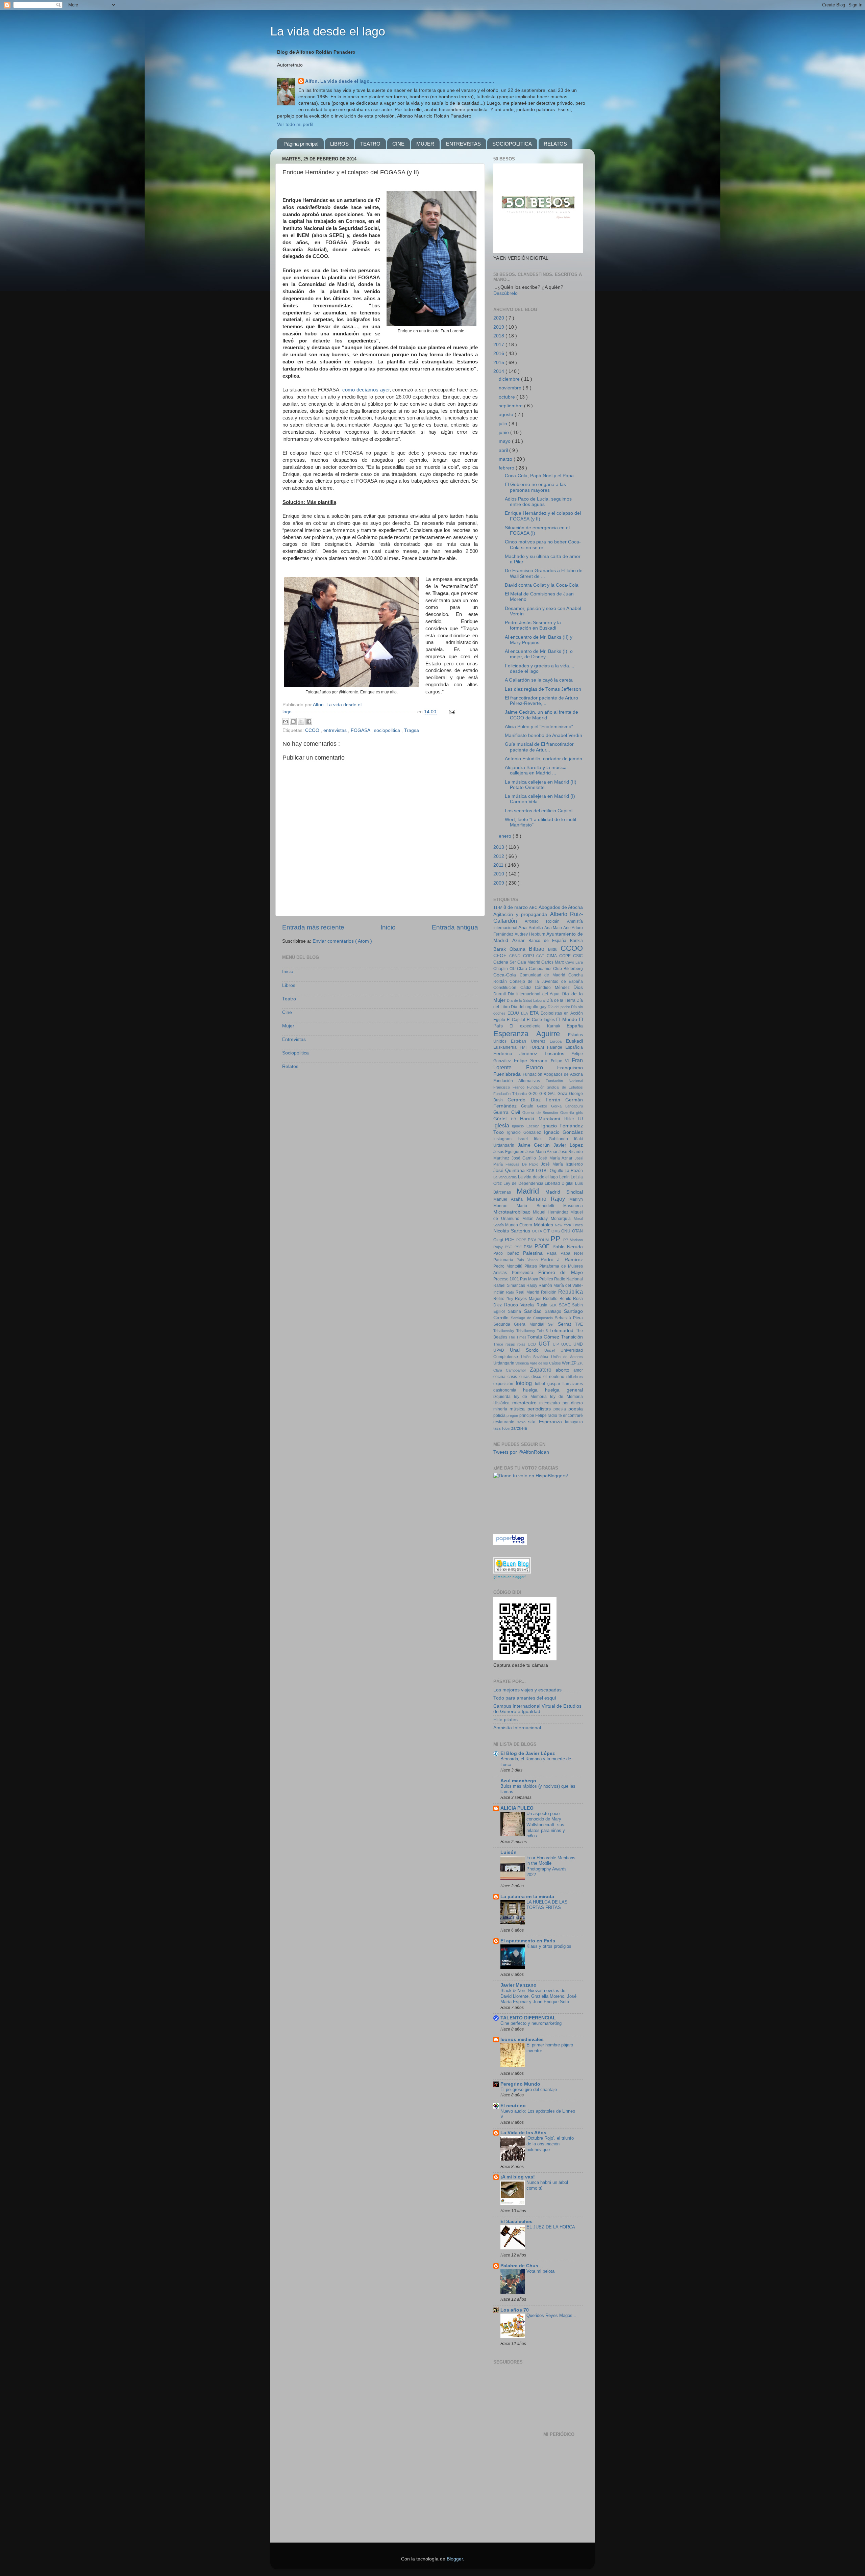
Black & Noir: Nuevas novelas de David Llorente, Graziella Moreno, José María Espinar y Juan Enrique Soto (538, 1996)
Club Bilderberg (568, 969)
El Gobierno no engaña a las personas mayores (535, 487)
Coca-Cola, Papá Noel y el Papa (539, 476)
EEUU (514, 1013)
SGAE (566, 1305)
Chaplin (501, 969)
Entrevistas (294, 1039)
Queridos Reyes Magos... (551, 2315)
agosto (507, 415)
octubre (508, 397)
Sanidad (534, 1311)
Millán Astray (537, 1219)
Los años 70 (515, 2310)
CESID (516, 956)
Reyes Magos (529, 1299)
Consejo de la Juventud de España (546, 981)
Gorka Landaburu (567, 1106)
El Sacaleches (516, 2222)
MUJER (425, 144)
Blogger (455, 2559)
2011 (499, 865)
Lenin (565, 1177)
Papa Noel (572, 1253)
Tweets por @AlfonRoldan (521, 1452)
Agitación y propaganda (522, 914)
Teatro (289, 999)
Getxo (544, 1106)
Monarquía (562, 1219)
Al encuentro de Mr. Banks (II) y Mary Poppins (539, 640)
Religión (550, 1292)
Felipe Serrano (532, 1061)
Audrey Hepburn (531, 934)
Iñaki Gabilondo (554, 1139)
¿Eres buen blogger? (510, 1577)
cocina (500, 1377)
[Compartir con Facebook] (309, 721)
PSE (519, 1247)
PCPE (522, 1240)
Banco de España (549, 941)
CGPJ (530, 956)
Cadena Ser (505, 962)
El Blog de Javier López (528, 1753)
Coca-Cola (506, 975)
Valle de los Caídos (546, 1363)
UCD (533, 1344)
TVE (579, 1324)
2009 (499, 883)
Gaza (563, 1094)
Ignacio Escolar (527, 1126)
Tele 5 (543, 1331)
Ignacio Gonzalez (526, 1132)
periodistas (540, 1409)
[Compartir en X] (301, 721)
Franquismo (570, 1068)
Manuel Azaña (510, 1199)
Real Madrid (528, 1292)
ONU (567, 1231)
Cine (287, 1012)
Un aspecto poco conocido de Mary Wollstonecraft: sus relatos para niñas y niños (546, 1825)
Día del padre (560, 1007)
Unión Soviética (536, 1357)
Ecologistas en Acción (562, 1013)
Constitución (507, 988)
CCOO (313, 730)
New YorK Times (569, 1225)
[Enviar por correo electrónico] (286, 721)
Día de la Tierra (561, 1000)
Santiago (554, 1311)
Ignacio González (564, 1132)
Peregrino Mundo (520, 2084)
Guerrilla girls (572, 1113)
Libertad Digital (560, 1183)
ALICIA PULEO (517, 1808)
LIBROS (339, 144)
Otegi (499, 1240)
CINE (398, 144)
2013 (499, 847)
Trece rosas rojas (511, 1344)
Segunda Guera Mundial (521, 1324)
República (571, 1292)
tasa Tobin (502, 1428)
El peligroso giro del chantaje (529, 2089)
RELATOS (555, 144)
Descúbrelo (505, 293)
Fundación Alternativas (520, 1081)
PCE (511, 1240)
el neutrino (555, 1377)
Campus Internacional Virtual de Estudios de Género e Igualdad (537, 1709)
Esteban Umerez (530, 1041)
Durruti (501, 994)
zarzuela (519, 1428)
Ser (553, 1324)
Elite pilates (505, 1720)
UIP (557, 1344)
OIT (547, 1231)
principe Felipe (534, 1415)
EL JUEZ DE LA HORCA (551, 2227)
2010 (499, 874)
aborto (564, 1370)
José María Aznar (557, 1158)
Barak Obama (511, 949)
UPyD (502, 1350)
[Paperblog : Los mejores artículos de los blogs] (510, 1543)
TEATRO (370, 144)
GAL (553, 1094)
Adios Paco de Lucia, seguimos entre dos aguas (538, 502)
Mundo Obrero (519, 1225)
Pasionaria (505, 1260)
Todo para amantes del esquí (525, 1698)
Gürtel (502, 1119)
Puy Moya (530, 1279)
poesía (576, 1409)
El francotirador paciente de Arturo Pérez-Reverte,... (541, 701)
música (518, 1409)
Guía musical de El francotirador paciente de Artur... (539, 747)
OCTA (538, 1231)
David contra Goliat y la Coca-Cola (542, 585)
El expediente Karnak (538, 1026)
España (575, 1026)
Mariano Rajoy (548, 1199)
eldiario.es (575, 1377)
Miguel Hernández (552, 1212)
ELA (525, 1013)
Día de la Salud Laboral (527, 1000)
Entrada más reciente (313, 927)
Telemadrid (563, 1331)
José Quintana (510, 1170)
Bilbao (538, 949)
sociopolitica (388, 730)
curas (525, 1377)
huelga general (564, 1390)
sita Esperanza (547, 1422)
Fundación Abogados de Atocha (553, 1074)
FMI (525, 1047)
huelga (534, 1390)
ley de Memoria (532, 1397)
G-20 (534, 1094)
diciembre (510, 379)
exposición (504, 1384)
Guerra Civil (508, 1112)
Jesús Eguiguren (509, 1152)
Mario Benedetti (540, 1206)
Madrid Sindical (564, 1192)
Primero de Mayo (561, 1272)
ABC (534, 908)
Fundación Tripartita (511, 1094)
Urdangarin (504, 1363)
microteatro (526, 1403)
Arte (567, 928)
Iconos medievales (522, 2039)
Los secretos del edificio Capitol (539, 811)
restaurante (505, 1422)
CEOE (501, 956)
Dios (578, 987)
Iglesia (503, 1125)
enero (506, 836)
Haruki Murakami (542, 1119)
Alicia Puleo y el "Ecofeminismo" (539, 727)
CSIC (578, 956)
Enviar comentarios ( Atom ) (342, 941)
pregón (513, 1415)
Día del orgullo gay (529, 1007)
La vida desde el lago (328, 31)
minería (501, 1409)
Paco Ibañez (508, 1253)
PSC (510, 1247)
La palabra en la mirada (527, 1897)
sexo (523, 1422)
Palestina (535, 1253)
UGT (546, 1344)
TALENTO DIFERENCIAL (528, 2018)
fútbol (541, 1384)
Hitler (571, 1119)
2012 (499, 856)
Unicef (552, 1350)
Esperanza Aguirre (531, 1034)
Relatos (290, 1066)
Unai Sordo (527, 1350)
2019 (499, 327)
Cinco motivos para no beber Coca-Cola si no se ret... (543, 545)
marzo (506, 459)
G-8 (543, 1094)
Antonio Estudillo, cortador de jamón (543, 759)
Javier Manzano (518, 1985)
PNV (533, 1240)
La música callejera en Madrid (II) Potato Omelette (541, 785)
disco (537, 1377)
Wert (567, 1363)
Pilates (532, 1266)
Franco (542, 1067)
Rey (511, 1299)
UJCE (567, 1344)
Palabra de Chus (519, 2266)
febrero (507, 468)
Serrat (566, 1324)
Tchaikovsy (527, 1331)
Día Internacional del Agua (535, 994)
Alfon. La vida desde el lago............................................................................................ (400, 81)
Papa (553, 1253)
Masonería (573, 1206)
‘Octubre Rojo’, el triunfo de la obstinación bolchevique (550, 2144)
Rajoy (533, 1285)
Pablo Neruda (568, 1247)
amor (578, 1370)
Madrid (531, 1191)
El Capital (517, 1020)
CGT (541, 956)
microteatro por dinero (561, 1403)
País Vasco (529, 1260)
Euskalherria (506, 1047)
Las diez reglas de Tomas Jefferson (543, 689)
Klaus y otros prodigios (549, 1946)
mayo (505, 441)
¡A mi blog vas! (518, 2177)
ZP (574, 1363)
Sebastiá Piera (569, 1318)
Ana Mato (554, 928)
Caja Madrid (529, 962)
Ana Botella (531, 928)
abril (504, 450)
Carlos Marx (553, 962)
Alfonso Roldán (546, 921)
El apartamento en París (528, 1941)
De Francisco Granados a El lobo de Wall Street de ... (544, 573)
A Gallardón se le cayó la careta (539, 680)
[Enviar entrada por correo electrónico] (451, 712)
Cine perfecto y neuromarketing (531, 2023)
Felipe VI (561, 1061)
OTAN (577, 1231)
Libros (289, 985)
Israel (526, 1139)
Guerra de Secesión (541, 1113)
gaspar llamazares (565, 1384)
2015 (499, 363)
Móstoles (544, 1225)
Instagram (505, 1139)
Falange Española (565, 1047)
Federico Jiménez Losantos (532, 1054)
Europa (558, 1041)
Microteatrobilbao (513, 1212)
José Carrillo (525, 1158)
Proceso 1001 (507, 1279)
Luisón (509, 1852)
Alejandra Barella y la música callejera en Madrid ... (536, 770)
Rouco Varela (520, 1305)
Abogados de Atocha (561, 907)
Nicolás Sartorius (513, 1231)
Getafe (529, 1106)
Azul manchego (518, 1781)
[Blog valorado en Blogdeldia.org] (512, 1565)
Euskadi (574, 1041)
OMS (557, 1231)
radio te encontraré (565, 1415)
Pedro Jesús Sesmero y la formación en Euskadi (533, 625)
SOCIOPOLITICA (512, 144)
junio (504, 432)
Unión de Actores (567, 1357)
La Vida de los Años (523, 2133)
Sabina (516, 1311)
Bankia (576, 941)
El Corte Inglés (542, 1020)
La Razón (574, 1171)
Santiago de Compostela (533, 1318)
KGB (531, 1171)
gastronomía (508, 1390)
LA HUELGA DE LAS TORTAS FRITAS (547, 1905)
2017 (499, 345)
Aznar (521, 940)
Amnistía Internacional (517, 1728)
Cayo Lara (574, 962)
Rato (511, 1292)
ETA (535, 1013)
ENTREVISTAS (463, 144)
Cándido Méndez (554, 988)
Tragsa (412, 730)
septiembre (511, 406)
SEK (554, 1305)
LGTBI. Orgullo (550, 1171)
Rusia (543, 1305)
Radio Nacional (569, 1279)
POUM (544, 1240)
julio (504, 424)
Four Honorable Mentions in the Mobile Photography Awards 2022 (551, 1866)
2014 (499, 371)
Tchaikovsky (505, 1331)
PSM (529, 1247)
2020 (499, 318)
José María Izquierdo (562, 1164)
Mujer (288, 1026)
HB (515, 1119)
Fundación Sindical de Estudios (555, 1087)
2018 (499, 336)
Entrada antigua (455, 927)
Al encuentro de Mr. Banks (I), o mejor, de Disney (539, 654)
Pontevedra (525, 1273)
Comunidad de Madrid (544, 975)
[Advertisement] (514, 1500)
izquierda (504, 1397)
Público (547, 1279)
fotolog (525, 1383)
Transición (572, 1337)
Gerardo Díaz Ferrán (536, 1100)
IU (580, 1119)
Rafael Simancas (510, 1285)
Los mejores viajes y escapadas (527, 1690)
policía (500, 1415)
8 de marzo (516, 907)
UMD (578, 1344)
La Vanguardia (506, 1177)
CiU (513, 969)
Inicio (388, 927)
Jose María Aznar (542, 1152)
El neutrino (513, 2106)
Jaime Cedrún (536, 1145)
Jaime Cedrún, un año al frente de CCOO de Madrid (541, 715)
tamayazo (574, 1422)
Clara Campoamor (535, 969)
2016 (499, 353)
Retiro (500, 1299)
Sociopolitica (295, 1053)
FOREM (538, 1047)
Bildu (554, 949)
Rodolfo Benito (558, 1299)
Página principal (301, 144)
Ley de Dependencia (524, 1183)
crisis (513, 1377)
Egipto (500, 1020)
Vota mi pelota (540, 2271)
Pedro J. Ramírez (562, 1260)
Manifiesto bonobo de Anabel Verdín (543, 735)
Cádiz (528, 988)
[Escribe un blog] (293, 721)
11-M (498, 908)
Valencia (523, 1363)
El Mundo (567, 1019)
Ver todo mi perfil (295, 124)
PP (557, 1239)
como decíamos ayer (366, 390)
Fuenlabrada (508, 1074)
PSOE (543, 1246)
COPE (566, 956)
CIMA (553, 956)
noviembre (511, 388)
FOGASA (361, 730)
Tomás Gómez (544, 1337)
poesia (561, 1409)
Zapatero (543, 1370)
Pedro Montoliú (509, 1266)
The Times (518, 1337)
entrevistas (336, 730)
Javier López (568, 1145)
